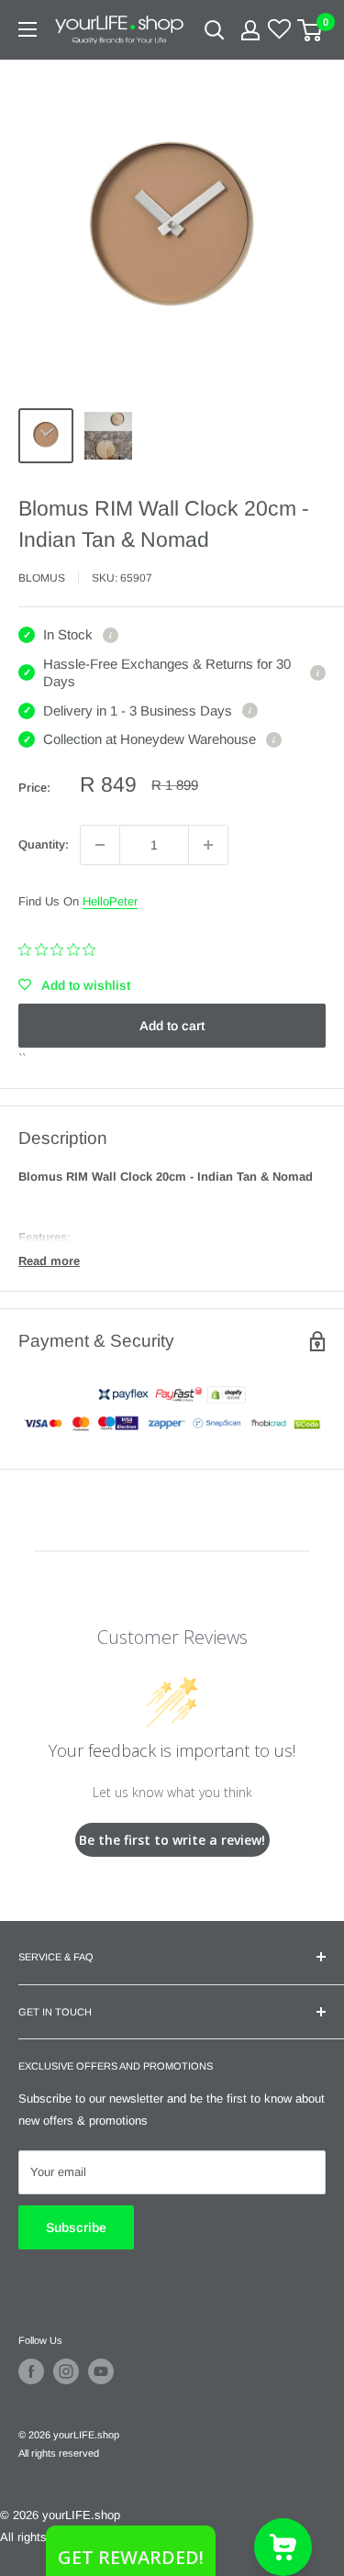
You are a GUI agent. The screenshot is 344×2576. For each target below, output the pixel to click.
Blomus (42, 578)
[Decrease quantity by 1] (100, 845)
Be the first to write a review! (172, 1840)
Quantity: (44, 844)
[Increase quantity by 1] (208, 845)
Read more (49, 1261)
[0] (311, 30)
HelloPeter (110, 901)
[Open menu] (28, 29)
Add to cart (172, 1026)
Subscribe (76, 2227)
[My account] (250, 30)
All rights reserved (59, 2453)
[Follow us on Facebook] (31, 2371)
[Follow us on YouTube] (101, 2371)
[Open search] (215, 30)
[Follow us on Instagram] (66, 2371)
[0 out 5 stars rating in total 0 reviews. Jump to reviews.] (61, 949)
